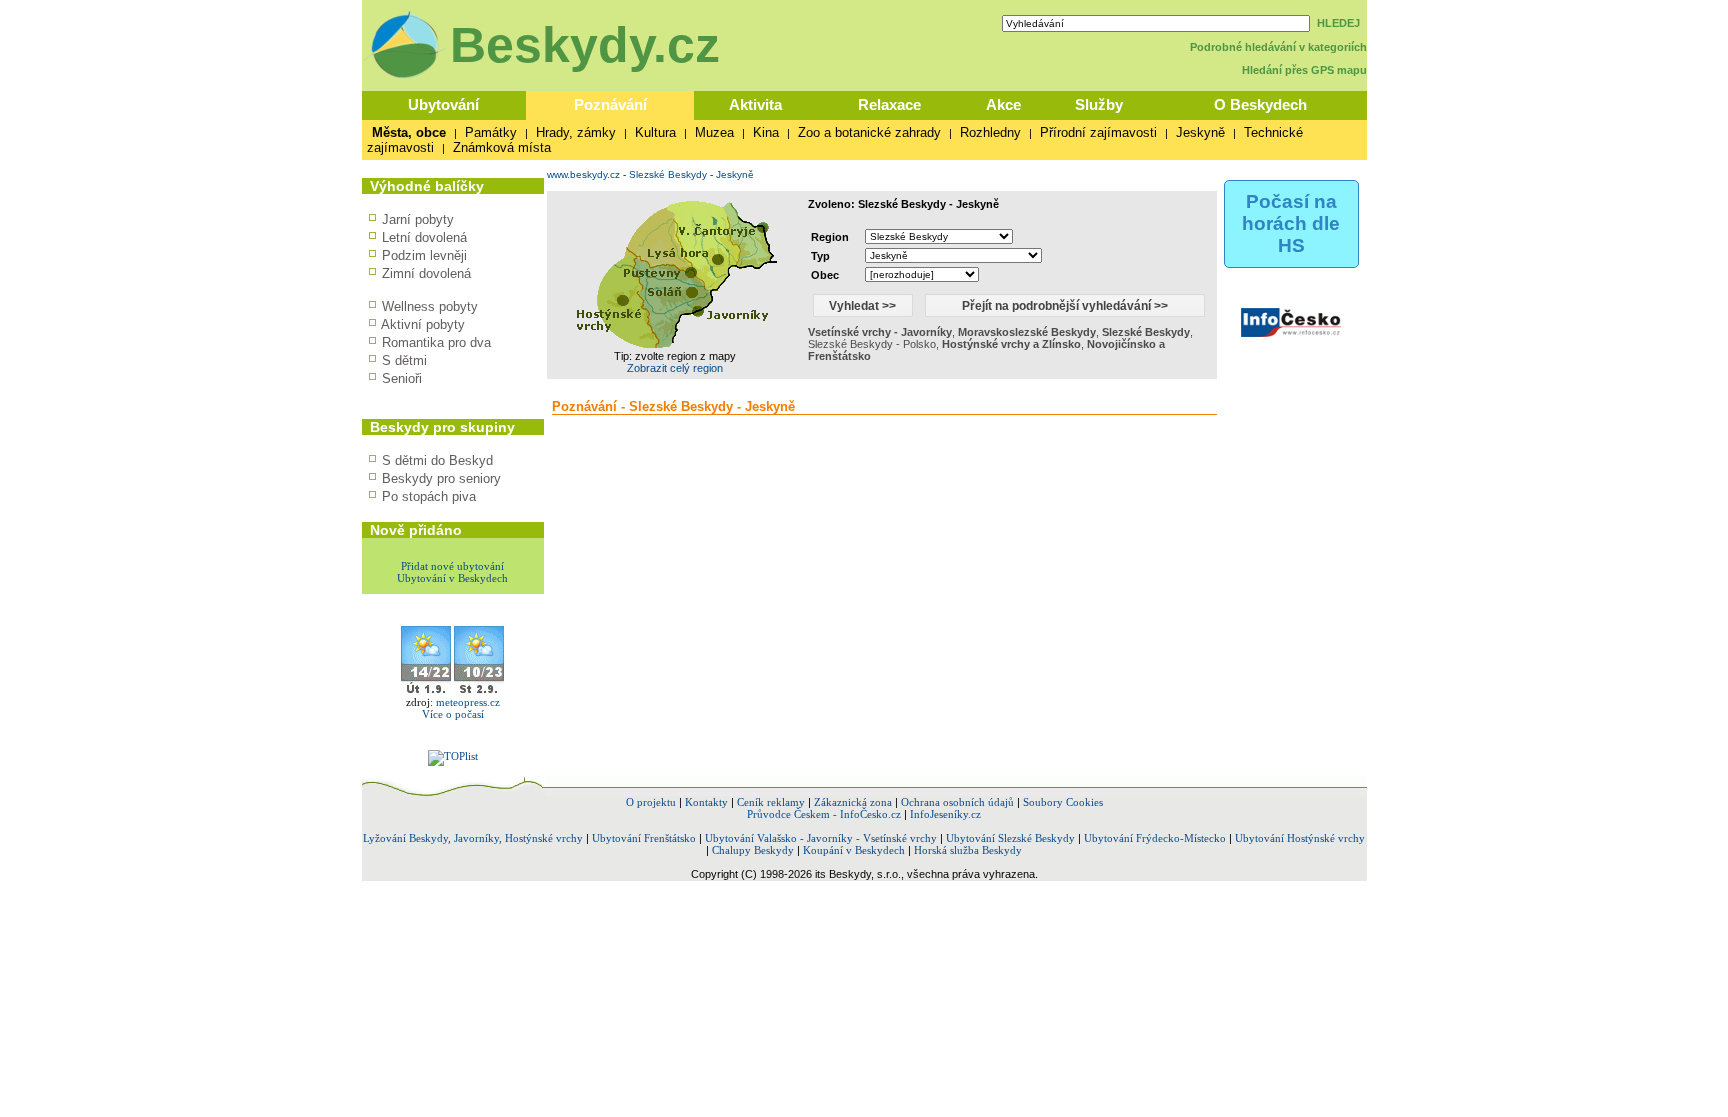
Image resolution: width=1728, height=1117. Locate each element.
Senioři (402, 378)
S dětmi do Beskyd (437, 460)
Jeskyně (1200, 132)
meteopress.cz (468, 702)
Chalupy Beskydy (753, 850)
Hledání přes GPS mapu (1304, 70)
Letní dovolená (424, 237)
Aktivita (755, 104)
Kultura (655, 132)
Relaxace (889, 104)
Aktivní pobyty (423, 324)
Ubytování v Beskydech (452, 578)
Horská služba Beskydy (968, 850)
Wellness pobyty (430, 306)
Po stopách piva (429, 496)
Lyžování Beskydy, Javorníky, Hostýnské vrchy (473, 838)
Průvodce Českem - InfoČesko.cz (824, 814)
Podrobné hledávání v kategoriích (1278, 47)
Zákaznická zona (853, 802)
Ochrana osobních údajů (957, 802)
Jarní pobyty (418, 219)
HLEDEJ (1338, 23)
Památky (491, 132)
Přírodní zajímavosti (1098, 132)
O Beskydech (1260, 104)
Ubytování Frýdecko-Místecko (1155, 838)
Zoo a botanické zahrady (869, 132)
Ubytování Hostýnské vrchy (1300, 838)
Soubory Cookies (1063, 802)
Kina (766, 132)
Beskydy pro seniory (441, 478)
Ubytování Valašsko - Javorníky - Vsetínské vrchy (821, 838)
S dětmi (404, 360)
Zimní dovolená (426, 273)
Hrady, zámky (576, 132)
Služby (1099, 104)
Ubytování (443, 104)
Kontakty (706, 802)
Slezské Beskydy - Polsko (872, 344)
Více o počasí (453, 714)
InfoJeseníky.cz (945, 814)
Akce (1003, 104)
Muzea (714, 132)
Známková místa (502, 147)
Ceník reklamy (771, 802)
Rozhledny (990, 132)
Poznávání (610, 104)
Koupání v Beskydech (854, 850)
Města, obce (409, 132)
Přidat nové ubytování (452, 566)
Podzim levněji (424, 255)
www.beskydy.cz (583, 174)
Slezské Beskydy (668, 174)
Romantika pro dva (436, 342)
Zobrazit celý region (675, 368)
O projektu (651, 802)
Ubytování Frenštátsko (644, 838)
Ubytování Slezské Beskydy (1010, 838)
